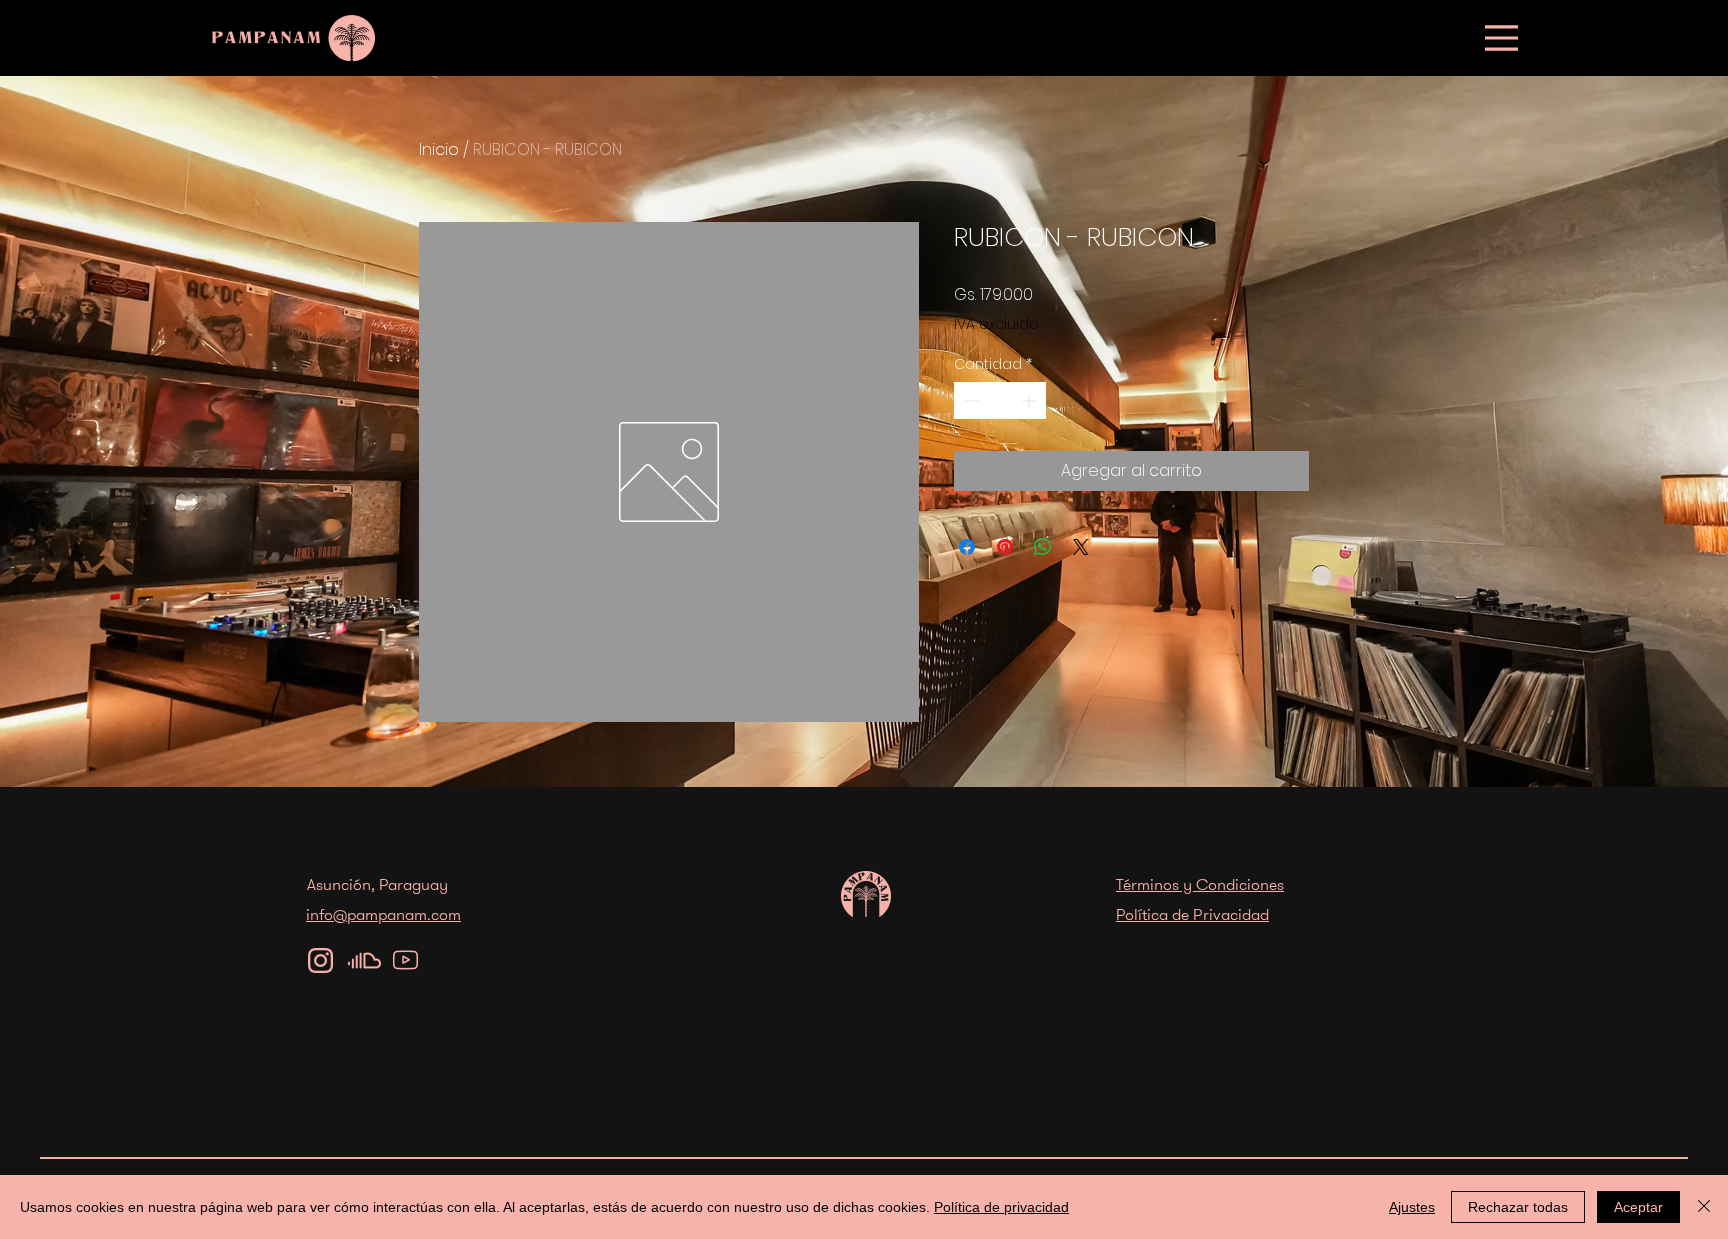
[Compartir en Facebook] (967, 547)
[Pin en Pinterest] (1005, 547)
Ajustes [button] (1412, 1207)
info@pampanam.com (383, 914)
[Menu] (1501, 37)
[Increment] (1030, 400)
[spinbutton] (1000, 400)
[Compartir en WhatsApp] (1043, 547)
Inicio (439, 149)
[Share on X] (1081, 547)
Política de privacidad (1001, 1207)
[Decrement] (969, 400)
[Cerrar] (1704, 1207)
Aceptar (1638, 1207)
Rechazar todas (1518, 1207)
